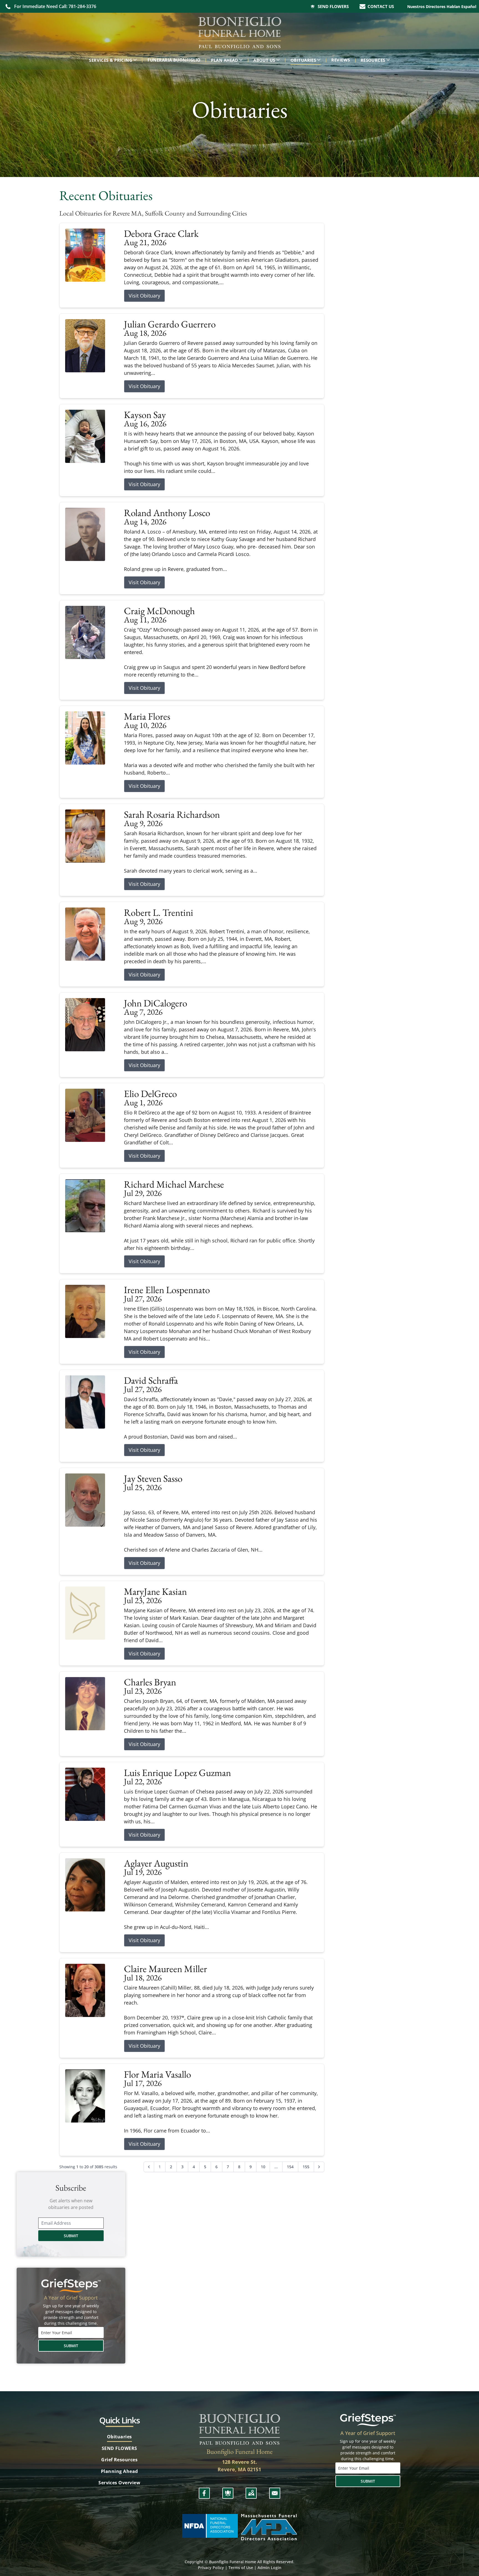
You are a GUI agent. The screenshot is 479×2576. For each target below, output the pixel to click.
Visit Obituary (144, 296)
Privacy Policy (211, 2568)
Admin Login (269, 2568)
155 (306, 2167)
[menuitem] (114, 60)
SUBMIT (71, 2236)
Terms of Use (241, 2568)
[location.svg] (251, 2493)
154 (290, 2167)
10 (263, 2167)
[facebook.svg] (204, 2493)
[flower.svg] (228, 2493)
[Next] (319, 2167)
